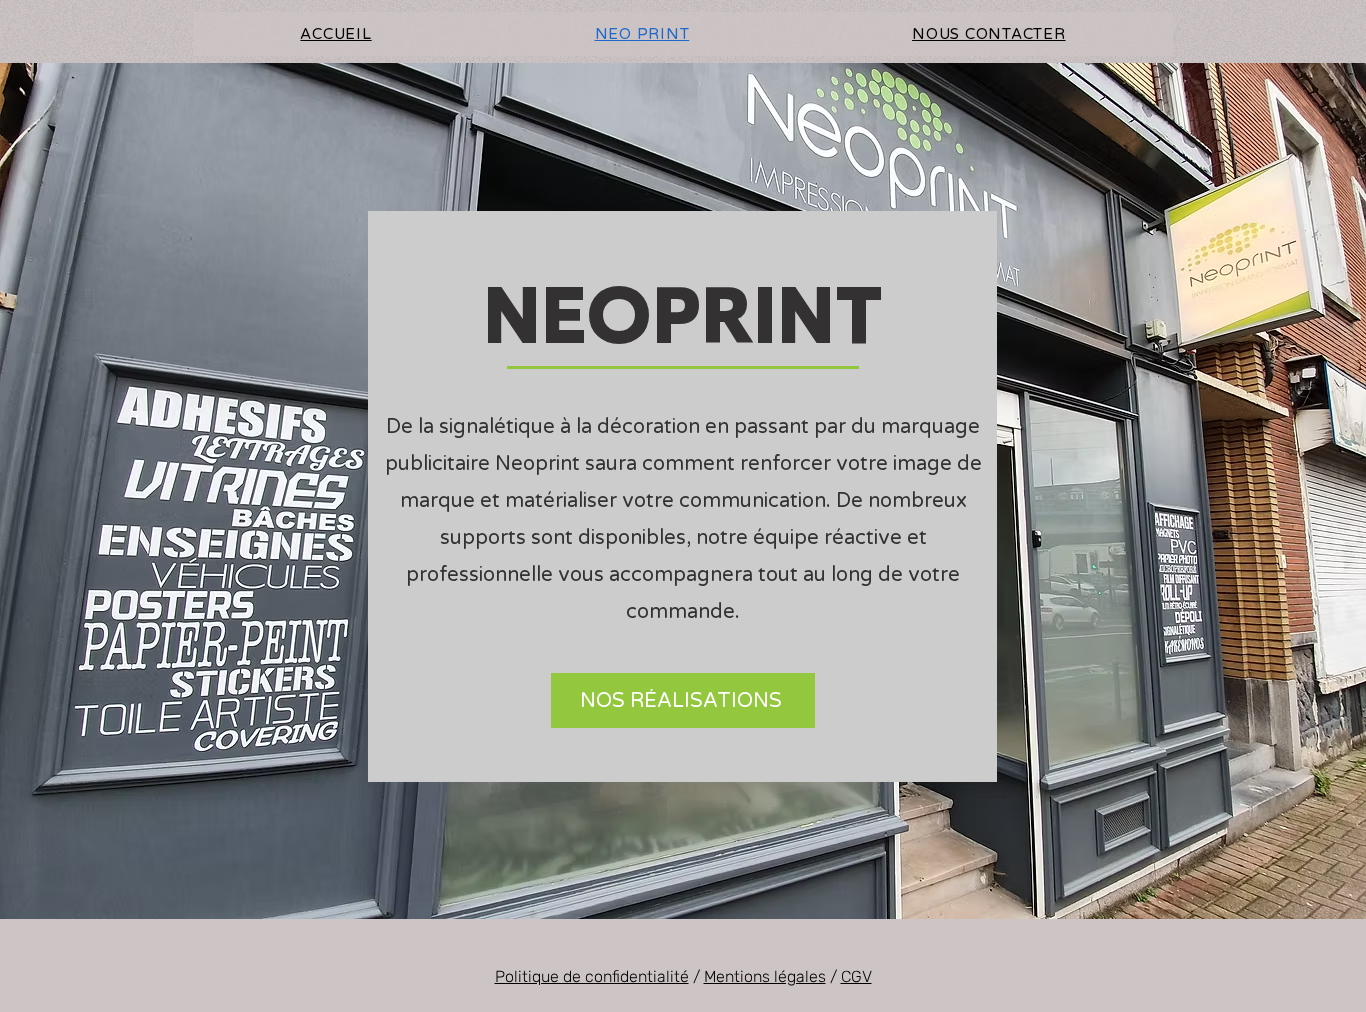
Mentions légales (765, 976)
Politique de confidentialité (592, 976)
